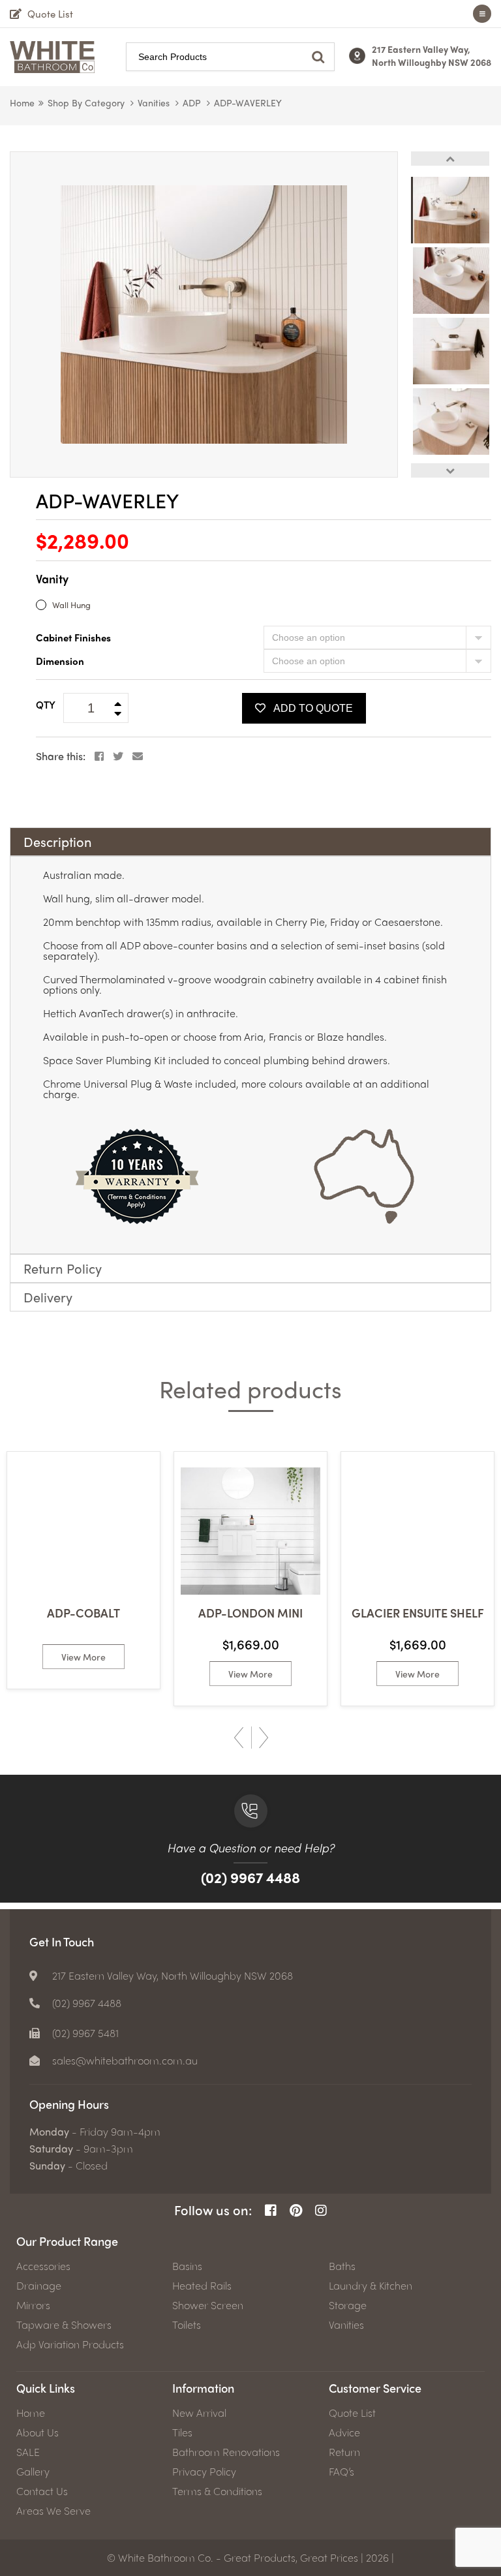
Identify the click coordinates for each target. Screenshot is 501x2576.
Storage (348, 2305)
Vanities (154, 102)
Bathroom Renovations (226, 2452)
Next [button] (450, 470)
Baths (342, 2266)
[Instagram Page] (321, 2210)
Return (344, 2452)
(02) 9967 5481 (85, 2033)
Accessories (43, 2266)
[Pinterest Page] (296, 2210)
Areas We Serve (53, 2511)
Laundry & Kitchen (371, 2286)
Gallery (33, 2472)
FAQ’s (342, 2472)
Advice (344, 2432)
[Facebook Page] (271, 2210)
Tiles (182, 2432)
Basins (187, 2266)
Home (22, 102)
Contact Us (42, 2491)
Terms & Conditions (217, 2491)
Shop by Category (86, 102)
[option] (204, 314)
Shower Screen (208, 2305)
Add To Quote (313, 708)
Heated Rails (202, 2286)
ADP (192, 102)
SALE (28, 2452)
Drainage (39, 2286)
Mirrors (33, 2305)
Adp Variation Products (70, 2344)
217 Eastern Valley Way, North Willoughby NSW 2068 (432, 55)
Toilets (187, 2325)
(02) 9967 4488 (250, 1877)
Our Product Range (67, 2241)
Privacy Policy (204, 2472)
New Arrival (199, 2413)
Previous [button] (450, 159)
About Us (38, 2432)
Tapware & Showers (64, 2325)
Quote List (352, 2413)
